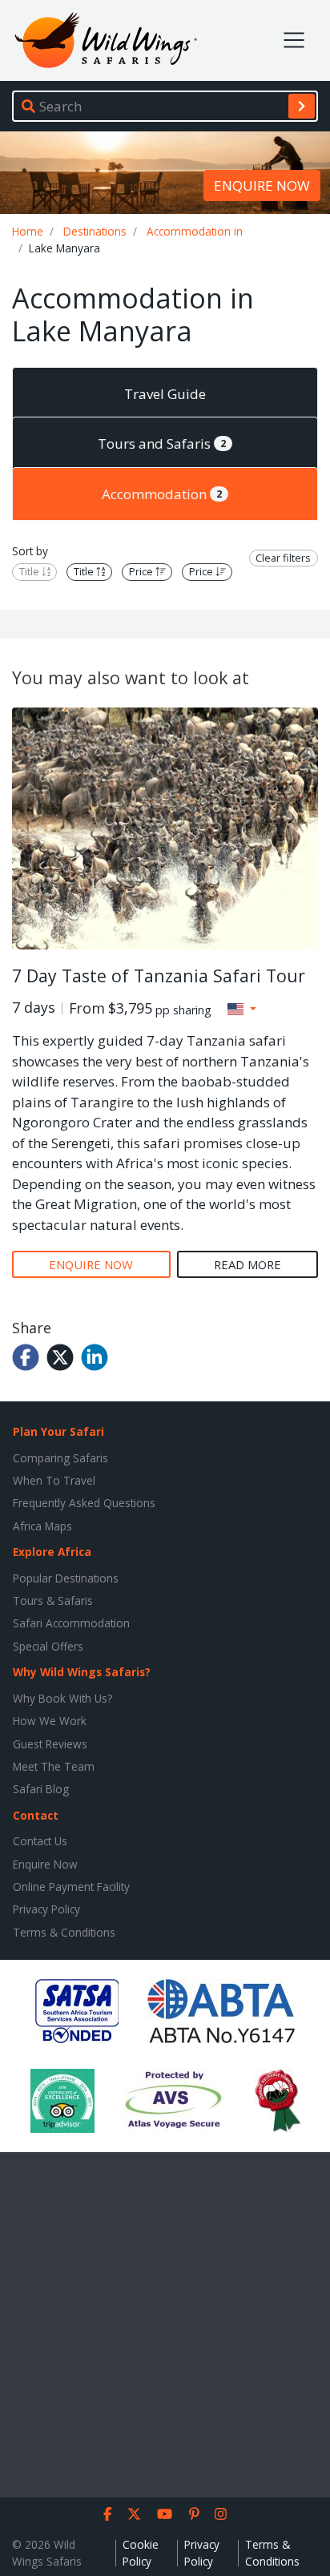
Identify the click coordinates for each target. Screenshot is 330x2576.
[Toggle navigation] (294, 40)
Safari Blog (41, 1789)
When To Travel (54, 1480)
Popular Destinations (66, 1578)
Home (28, 231)
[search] (302, 106)
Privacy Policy (46, 1909)
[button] (242, 1009)
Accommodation (162, 494)
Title (30, 572)
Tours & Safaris (53, 1600)
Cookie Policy (141, 2552)
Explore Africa (52, 1552)
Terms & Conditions (64, 1932)
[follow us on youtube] (165, 2514)
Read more (247, 1264)
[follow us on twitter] (134, 2514)
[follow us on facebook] (108, 2514)
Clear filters (283, 558)
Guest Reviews (50, 1744)
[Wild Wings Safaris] (106, 40)
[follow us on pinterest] (194, 2514)
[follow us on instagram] (221, 2514)
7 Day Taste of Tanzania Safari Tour (159, 976)
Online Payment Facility (71, 1887)
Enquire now (262, 185)
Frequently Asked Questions (84, 1503)
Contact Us (40, 1841)
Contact (36, 1815)
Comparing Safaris (60, 1458)
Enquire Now (45, 1864)
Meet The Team (54, 1766)
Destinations (95, 231)
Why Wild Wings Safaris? (82, 1672)
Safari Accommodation (71, 1623)
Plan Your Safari (58, 1431)
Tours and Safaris (162, 443)
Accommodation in (195, 231)
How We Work (50, 1721)
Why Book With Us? (62, 1698)
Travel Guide (165, 394)
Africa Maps (42, 1526)
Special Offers (48, 1646)
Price (142, 572)
